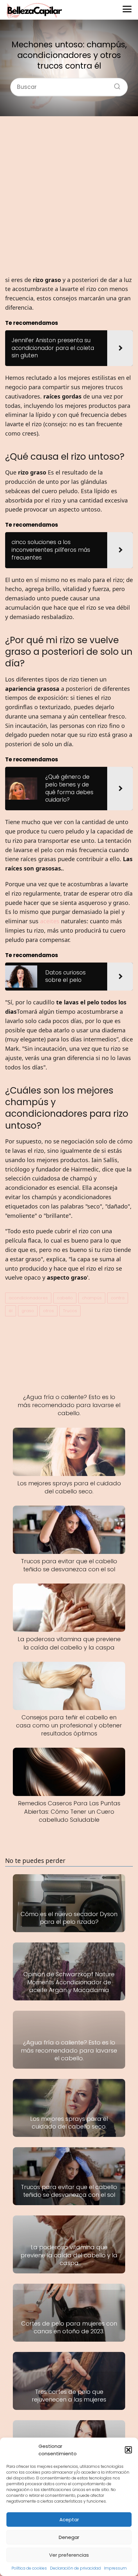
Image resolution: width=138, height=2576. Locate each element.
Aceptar (69, 2520)
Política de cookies (29, 2568)
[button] (128, 2450)
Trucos (70, 1311)
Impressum (115, 2568)
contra (118, 1298)
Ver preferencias (69, 2555)
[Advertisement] (69, 196)
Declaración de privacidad (75, 2568)
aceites (50, 921)
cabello (65, 1298)
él (11, 1311)
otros (48, 1311)
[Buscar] (115, 84)
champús (92, 1298)
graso (28, 1311)
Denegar (69, 2537)
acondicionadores (28, 1298)
